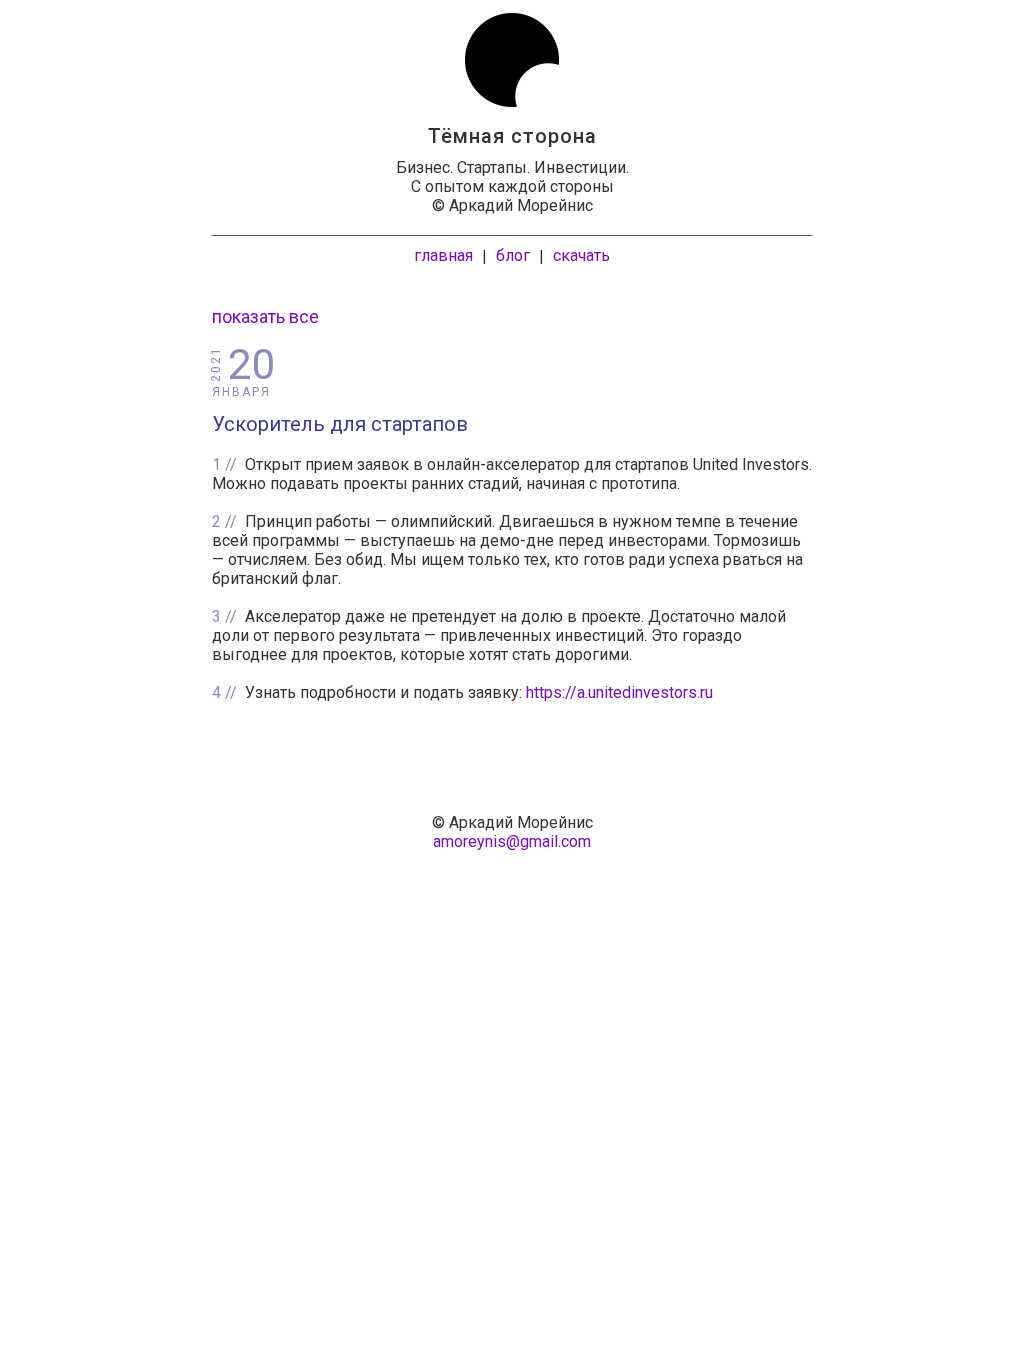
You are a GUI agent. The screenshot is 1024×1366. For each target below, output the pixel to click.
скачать (581, 255)
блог (513, 255)
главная (443, 255)
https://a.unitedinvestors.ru (619, 692)
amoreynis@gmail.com (512, 841)
